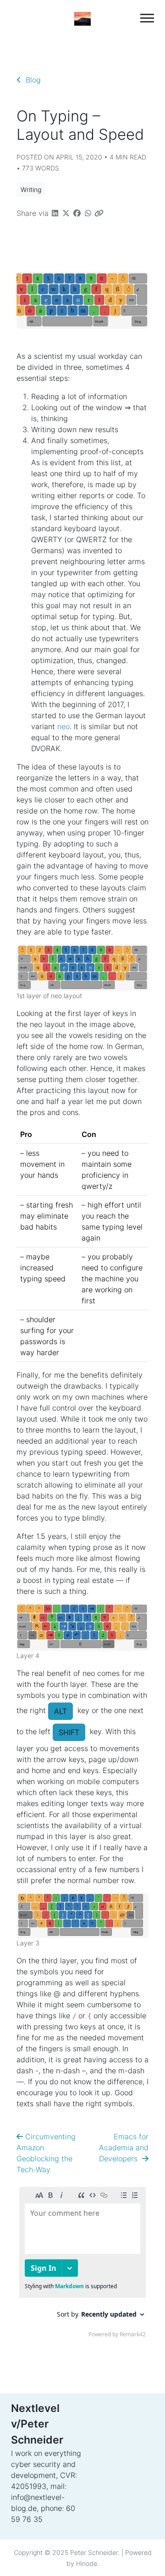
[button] (31, 189)
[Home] (82, 18)
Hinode (87, 2563)
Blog (31, 80)
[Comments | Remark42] (82, 2264)
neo (63, 726)
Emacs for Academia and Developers (124, 2148)
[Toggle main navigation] (147, 18)
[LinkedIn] (92, 2468)
